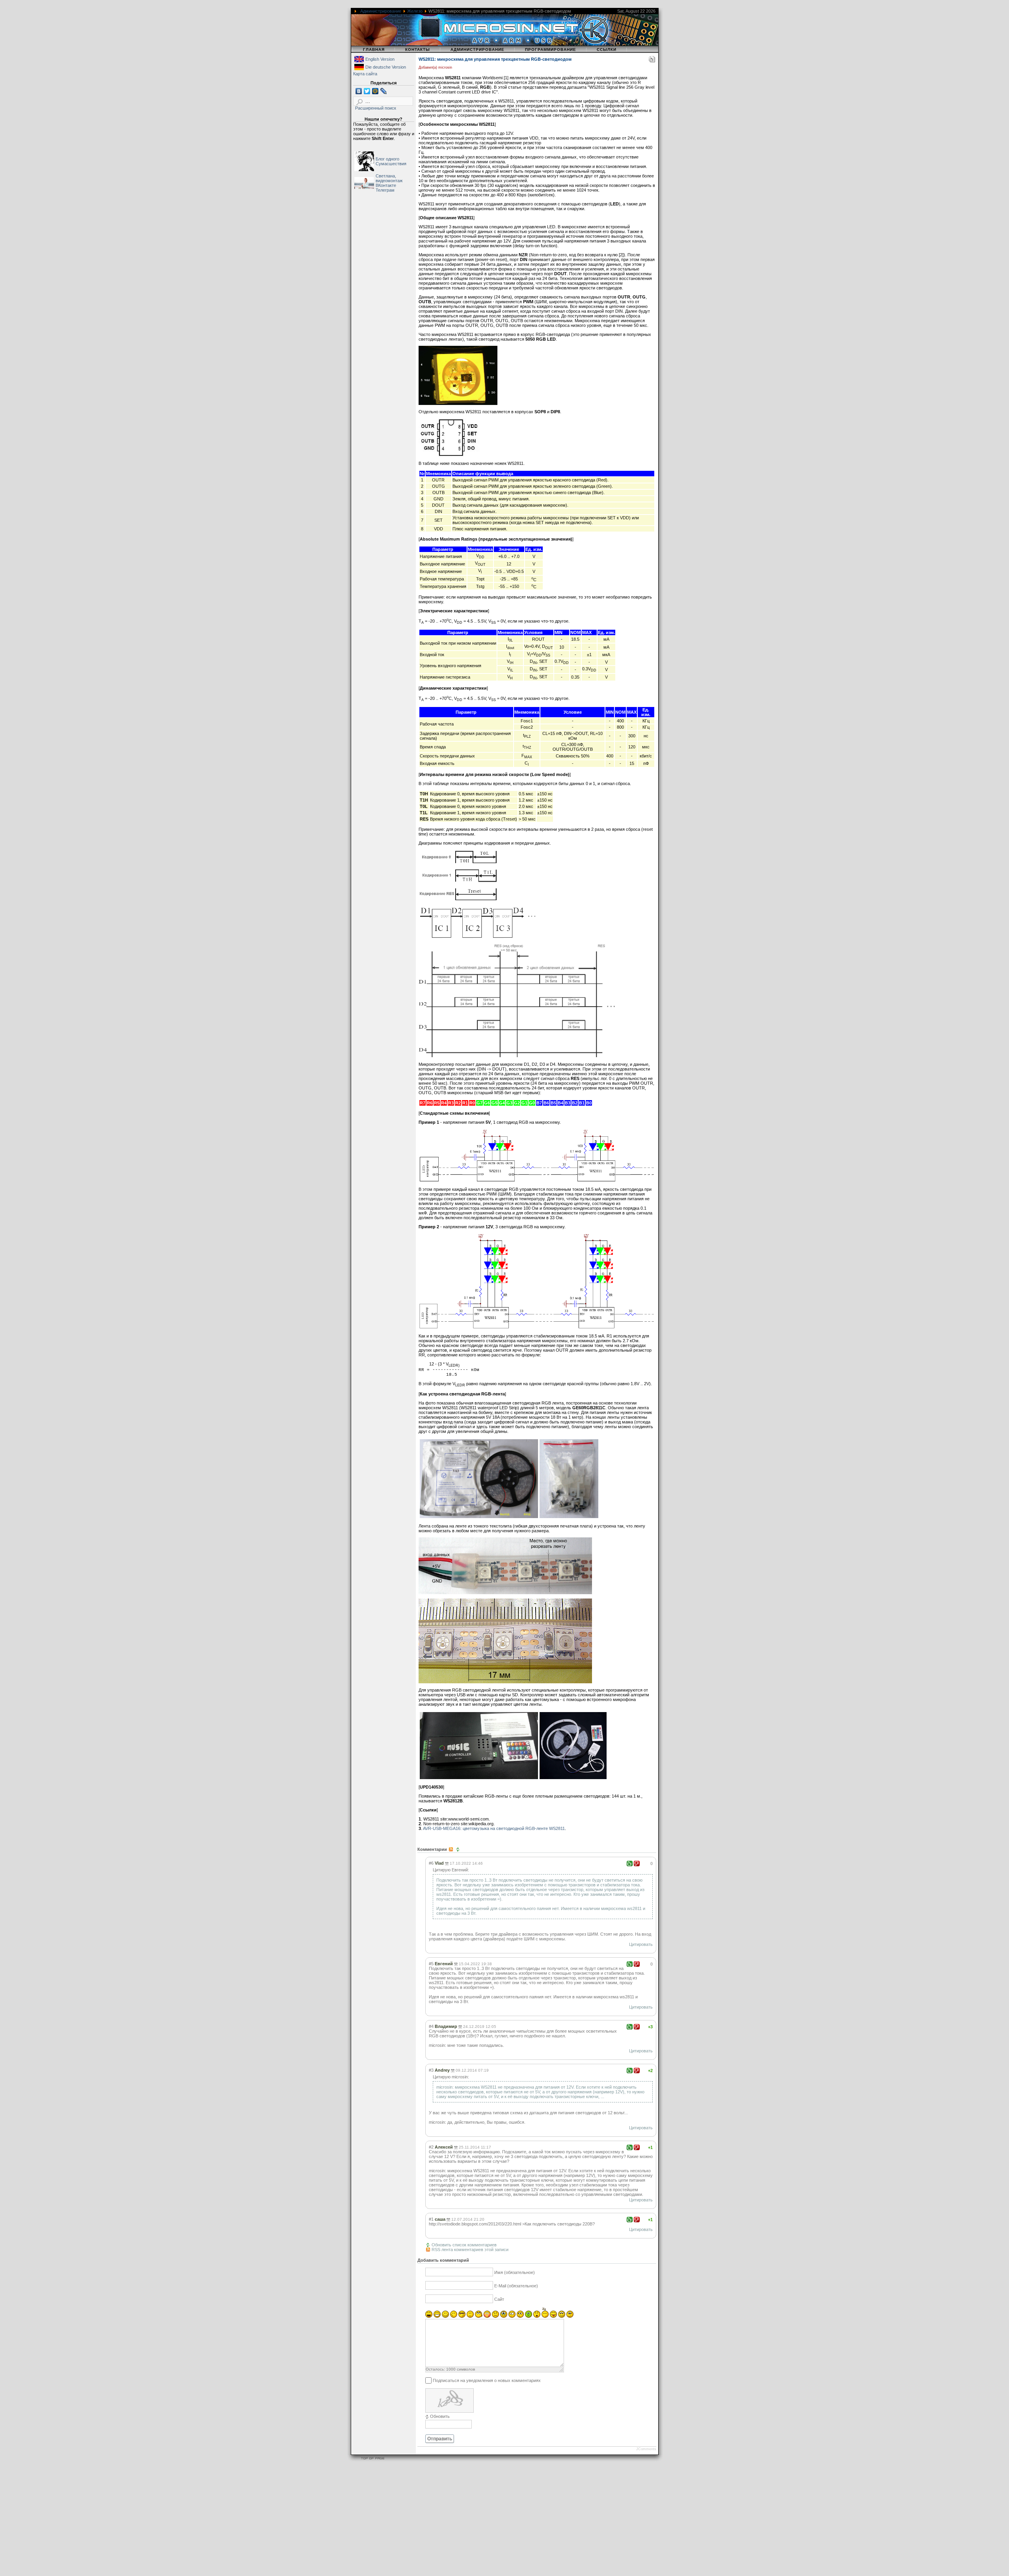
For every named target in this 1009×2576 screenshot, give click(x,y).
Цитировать (641, 1944)
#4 (431, 2026)
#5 (431, 1964)
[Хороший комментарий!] (630, 1863)
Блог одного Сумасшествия (391, 161)
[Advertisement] (236, 2520)
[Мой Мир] (375, 91)
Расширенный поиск (376, 108)
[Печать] (652, 61)
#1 (431, 2219)
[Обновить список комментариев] (459, 1849)
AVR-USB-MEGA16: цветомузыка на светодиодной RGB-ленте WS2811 (494, 1828)
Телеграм (385, 190)
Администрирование (381, 11)
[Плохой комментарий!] (637, 1863)
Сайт (499, 2299)
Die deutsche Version (386, 67)
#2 (431, 2147)
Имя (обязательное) (515, 2272)
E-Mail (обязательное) (516, 2286)
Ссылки (607, 49)
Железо (415, 11)
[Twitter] (367, 91)
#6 (431, 1863)
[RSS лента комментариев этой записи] (451, 1849)
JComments (646, 2449)
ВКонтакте (386, 185)
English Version (380, 59)
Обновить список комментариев (464, 2245)
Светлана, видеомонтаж (389, 178)
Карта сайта (365, 74)
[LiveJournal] (384, 91)
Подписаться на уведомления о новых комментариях (487, 2380)
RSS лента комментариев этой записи (470, 2250)
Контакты (418, 49)
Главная (374, 49)
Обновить (440, 2416)
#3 (431, 2070)
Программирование (551, 49)
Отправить (440, 2439)
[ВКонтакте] (359, 91)
